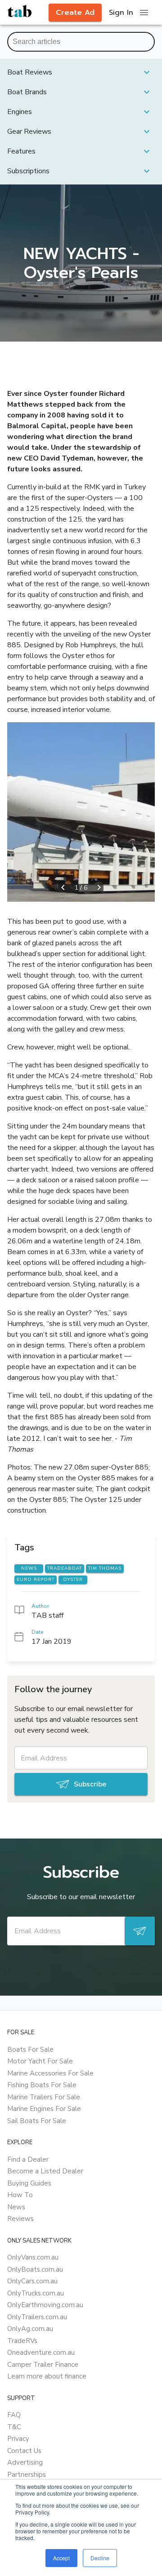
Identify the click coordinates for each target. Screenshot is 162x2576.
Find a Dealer (28, 2159)
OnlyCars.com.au (32, 2281)
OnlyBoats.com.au (35, 2269)
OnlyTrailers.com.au (37, 2317)
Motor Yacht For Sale (40, 2061)
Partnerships (27, 2475)
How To (20, 2195)
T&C (14, 2427)
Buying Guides (29, 2183)
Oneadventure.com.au (41, 2352)
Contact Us (24, 2451)
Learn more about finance (47, 2376)
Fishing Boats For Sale (42, 2085)
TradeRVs (22, 2341)
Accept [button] (61, 2558)
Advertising (25, 2462)
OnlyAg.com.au (30, 2329)
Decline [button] (100, 2558)
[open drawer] (144, 13)
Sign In (121, 13)
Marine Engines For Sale (44, 2109)
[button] (81, 72)
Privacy (18, 2439)
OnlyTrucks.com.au (36, 2293)
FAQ (14, 2415)
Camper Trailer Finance (43, 2365)
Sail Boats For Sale (37, 2121)
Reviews (20, 2219)
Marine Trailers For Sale (44, 2097)
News (16, 2207)
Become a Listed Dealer (45, 2171)
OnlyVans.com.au (33, 2257)
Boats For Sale (30, 2049)
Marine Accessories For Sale (50, 2073)
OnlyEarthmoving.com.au (45, 2305)
